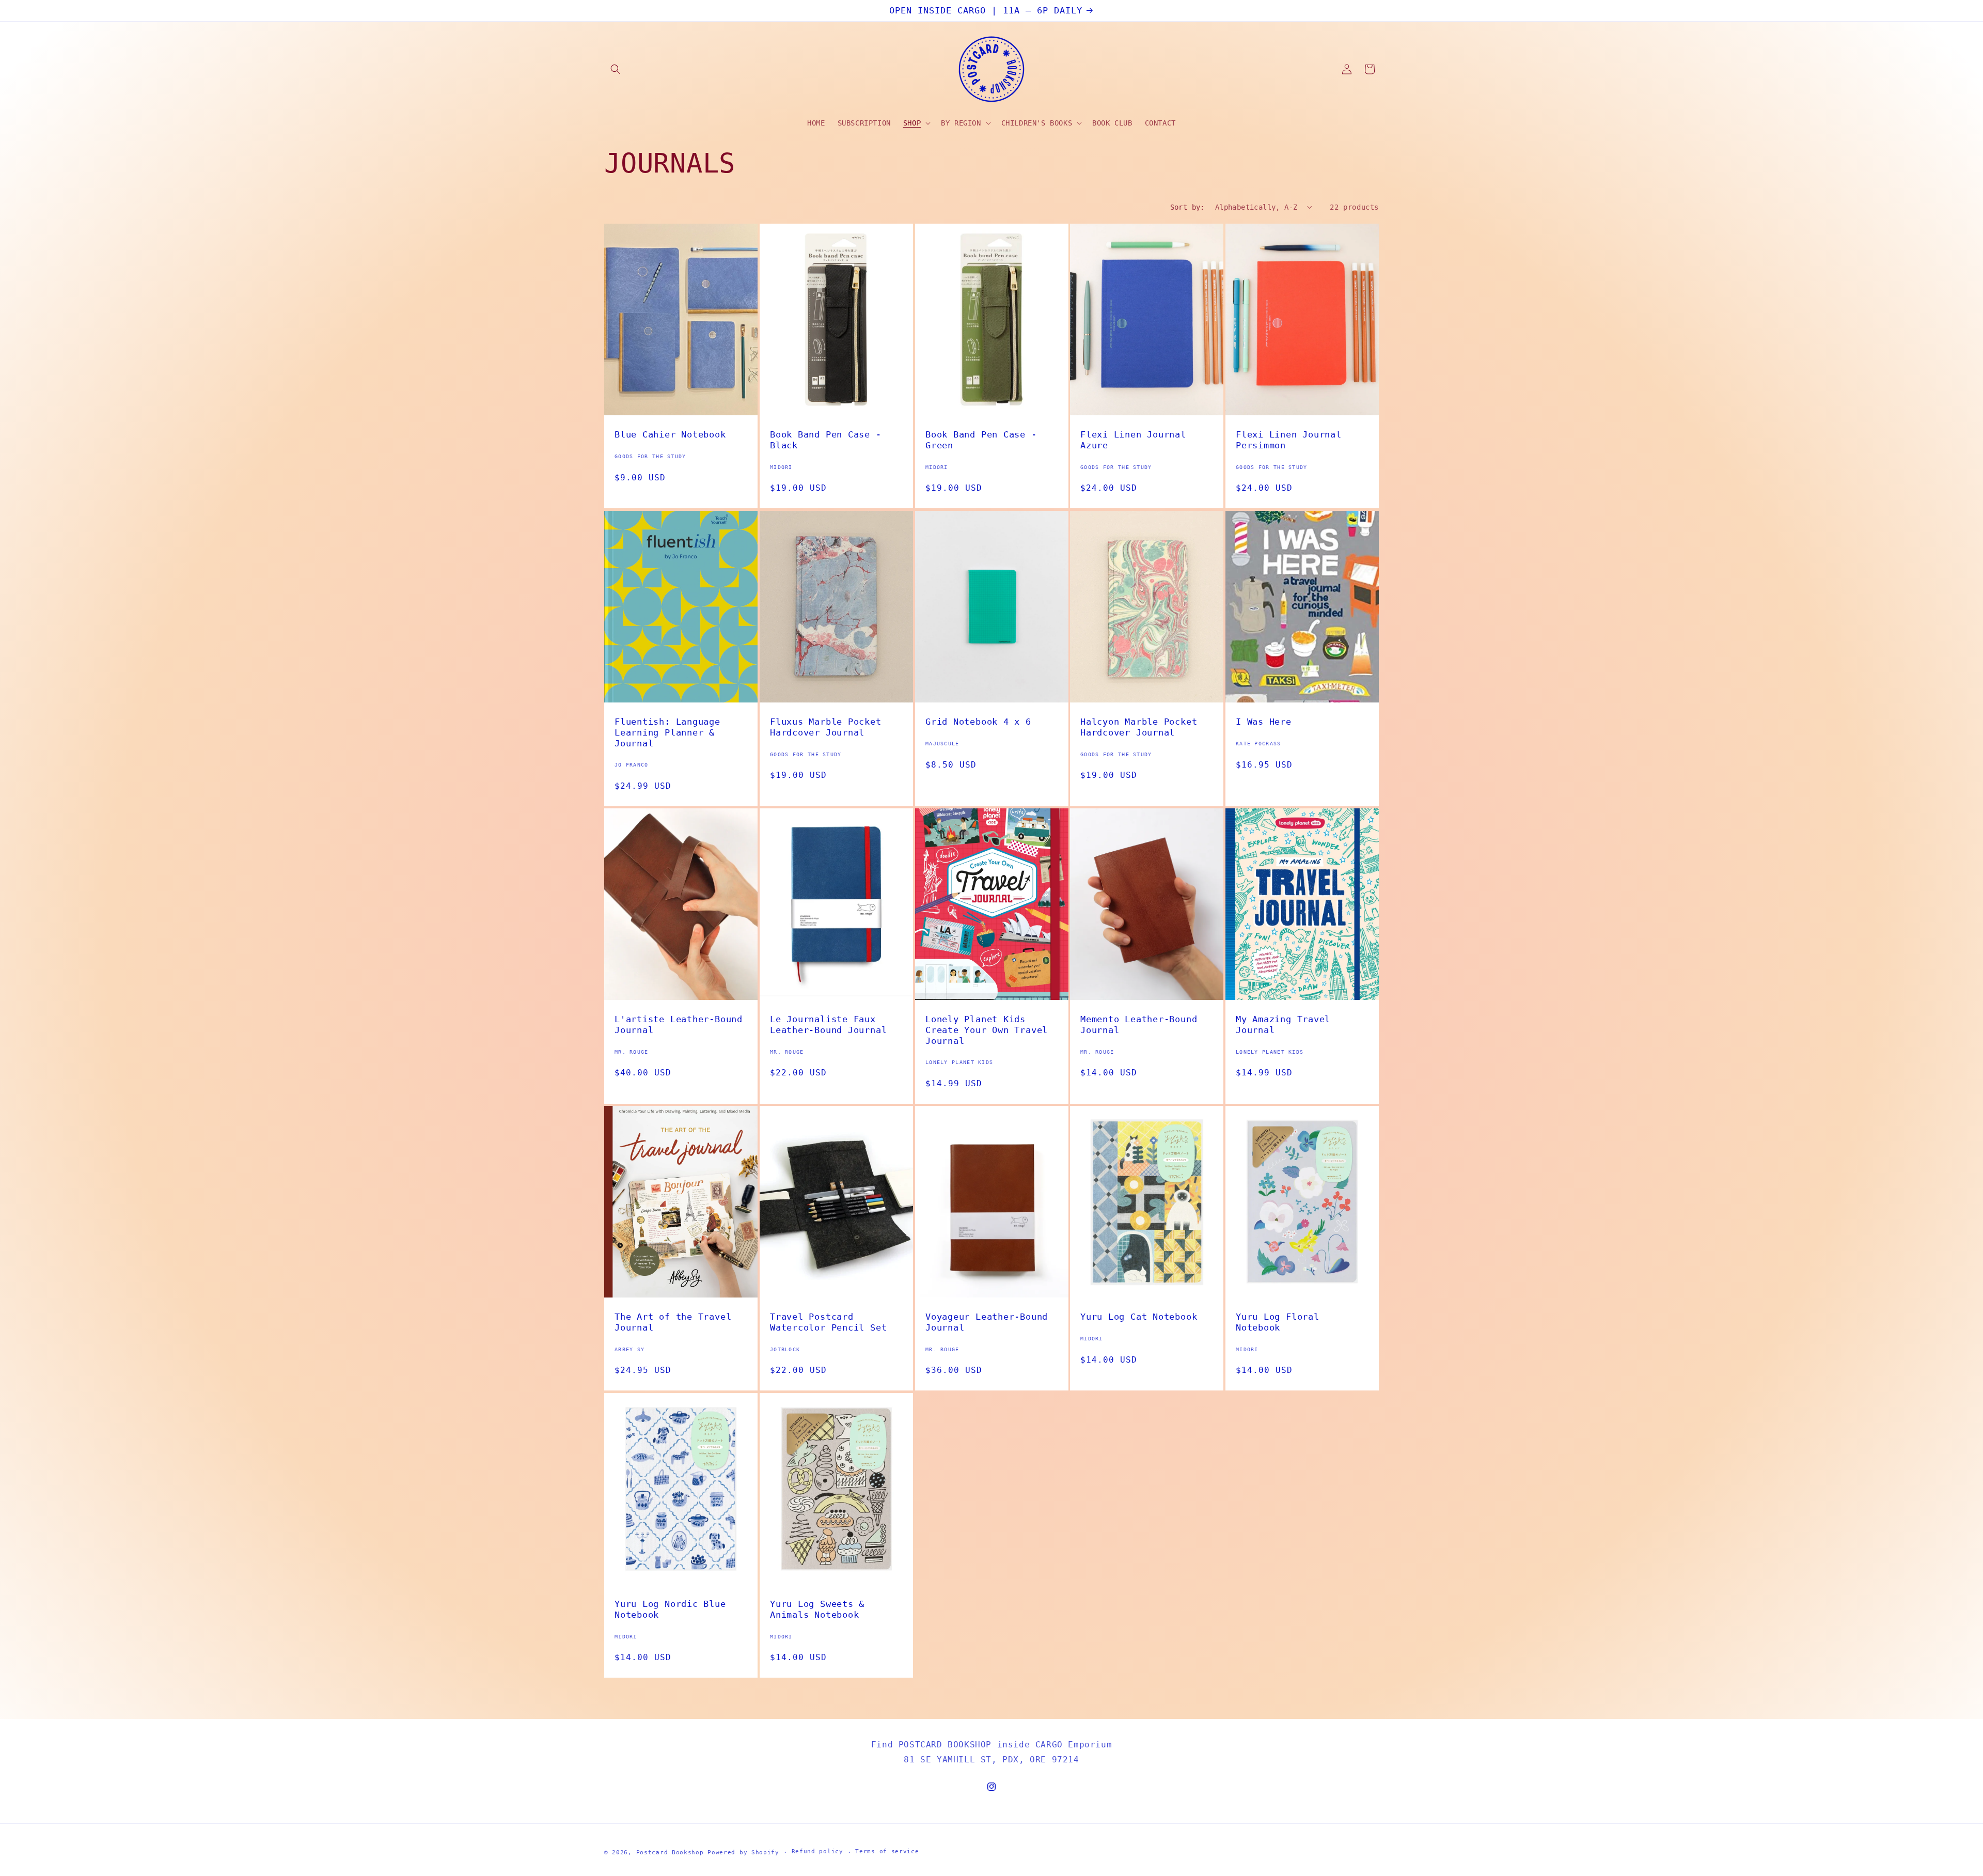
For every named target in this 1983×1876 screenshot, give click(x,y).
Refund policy (817, 1851)
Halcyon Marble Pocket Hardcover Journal (1139, 727)
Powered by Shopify (743, 1852)
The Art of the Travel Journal (673, 1322)
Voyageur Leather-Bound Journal (987, 1322)
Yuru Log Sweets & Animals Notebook (817, 1609)
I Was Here (1264, 722)
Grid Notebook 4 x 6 (978, 722)
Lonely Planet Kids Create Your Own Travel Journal (987, 1030)
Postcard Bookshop (670, 1852)
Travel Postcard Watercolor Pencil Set (828, 1322)
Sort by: (1187, 207)
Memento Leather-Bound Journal (1139, 1025)
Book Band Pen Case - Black (826, 440)
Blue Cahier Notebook (670, 434)
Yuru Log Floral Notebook (1278, 1322)
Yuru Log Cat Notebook (1139, 1317)
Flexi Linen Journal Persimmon (1289, 440)
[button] (616, 69)
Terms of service (887, 1851)
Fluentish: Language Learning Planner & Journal (667, 732)
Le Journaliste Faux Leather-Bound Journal (828, 1025)
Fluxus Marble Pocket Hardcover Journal (826, 727)
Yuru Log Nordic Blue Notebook (670, 1609)
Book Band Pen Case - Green (981, 440)
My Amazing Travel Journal (1283, 1025)
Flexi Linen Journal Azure (1133, 440)
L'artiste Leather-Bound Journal (679, 1025)
